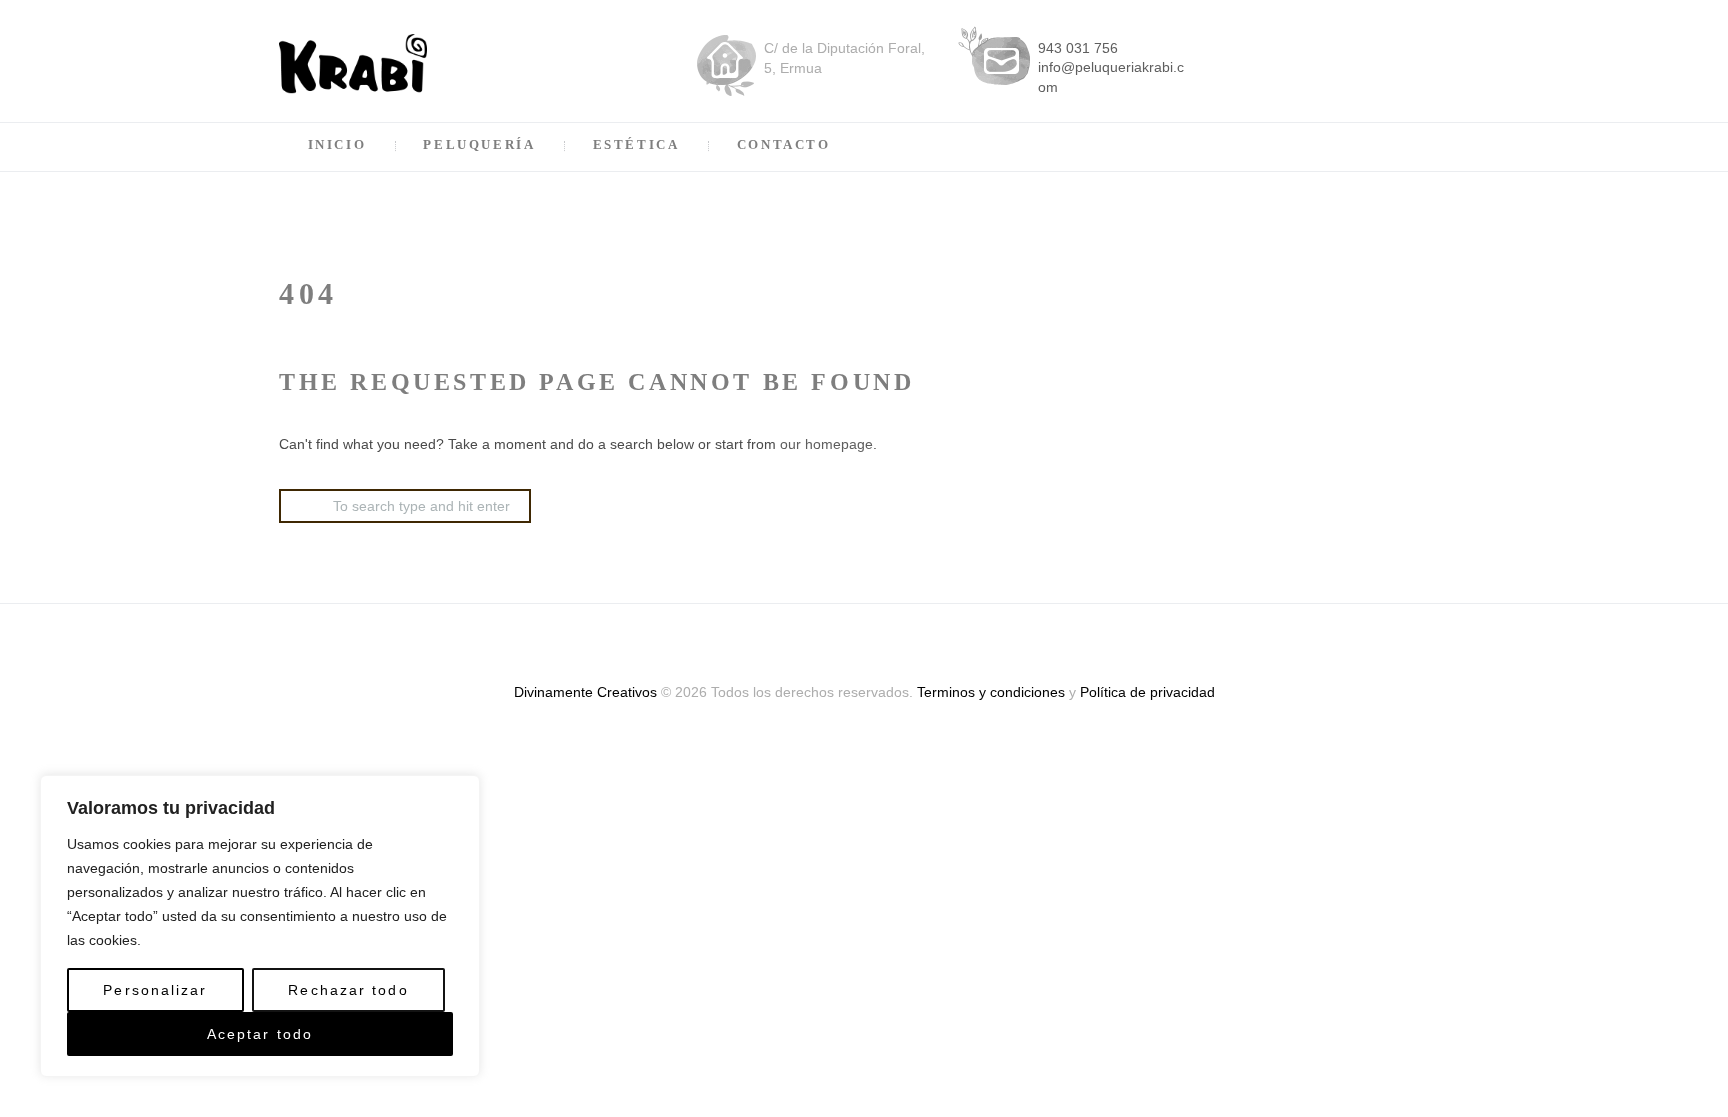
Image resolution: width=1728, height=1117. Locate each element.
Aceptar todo (260, 1034)
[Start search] (295, 499)
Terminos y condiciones (991, 692)
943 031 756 (1078, 48)
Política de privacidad (1147, 692)
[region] (260, 926)
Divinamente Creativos (585, 692)
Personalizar (155, 990)
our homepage (826, 444)
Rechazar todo (348, 990)
